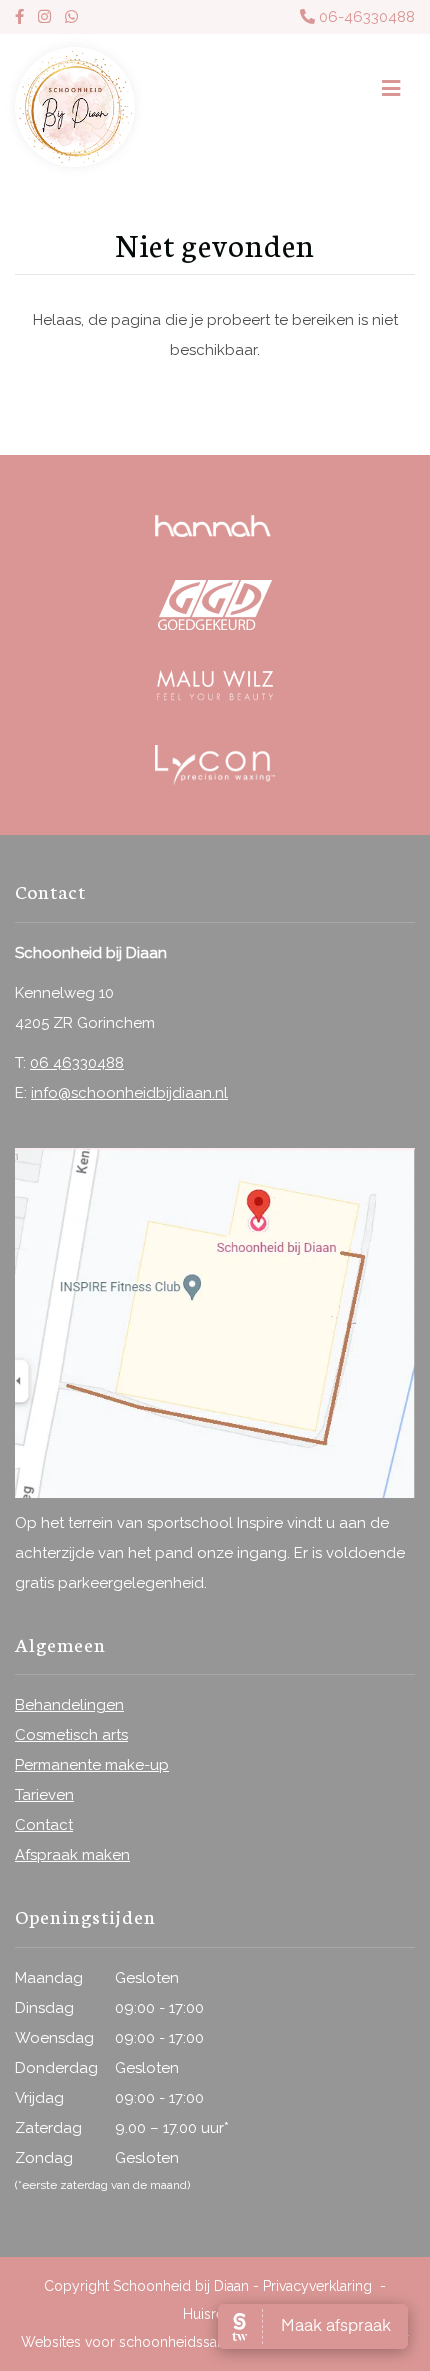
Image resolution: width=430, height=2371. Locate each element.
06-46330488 (365, 17)
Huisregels (217, 2314)
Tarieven (44, 1795)
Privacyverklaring (317, 2286)
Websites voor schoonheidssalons (135, 2342)
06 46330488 (77, 1063)
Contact (44, 1825)
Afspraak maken (72, 1855)
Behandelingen (69, 1705)
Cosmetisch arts (71, 1735)
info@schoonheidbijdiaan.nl (129, 1093)
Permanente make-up (92, 1765)
